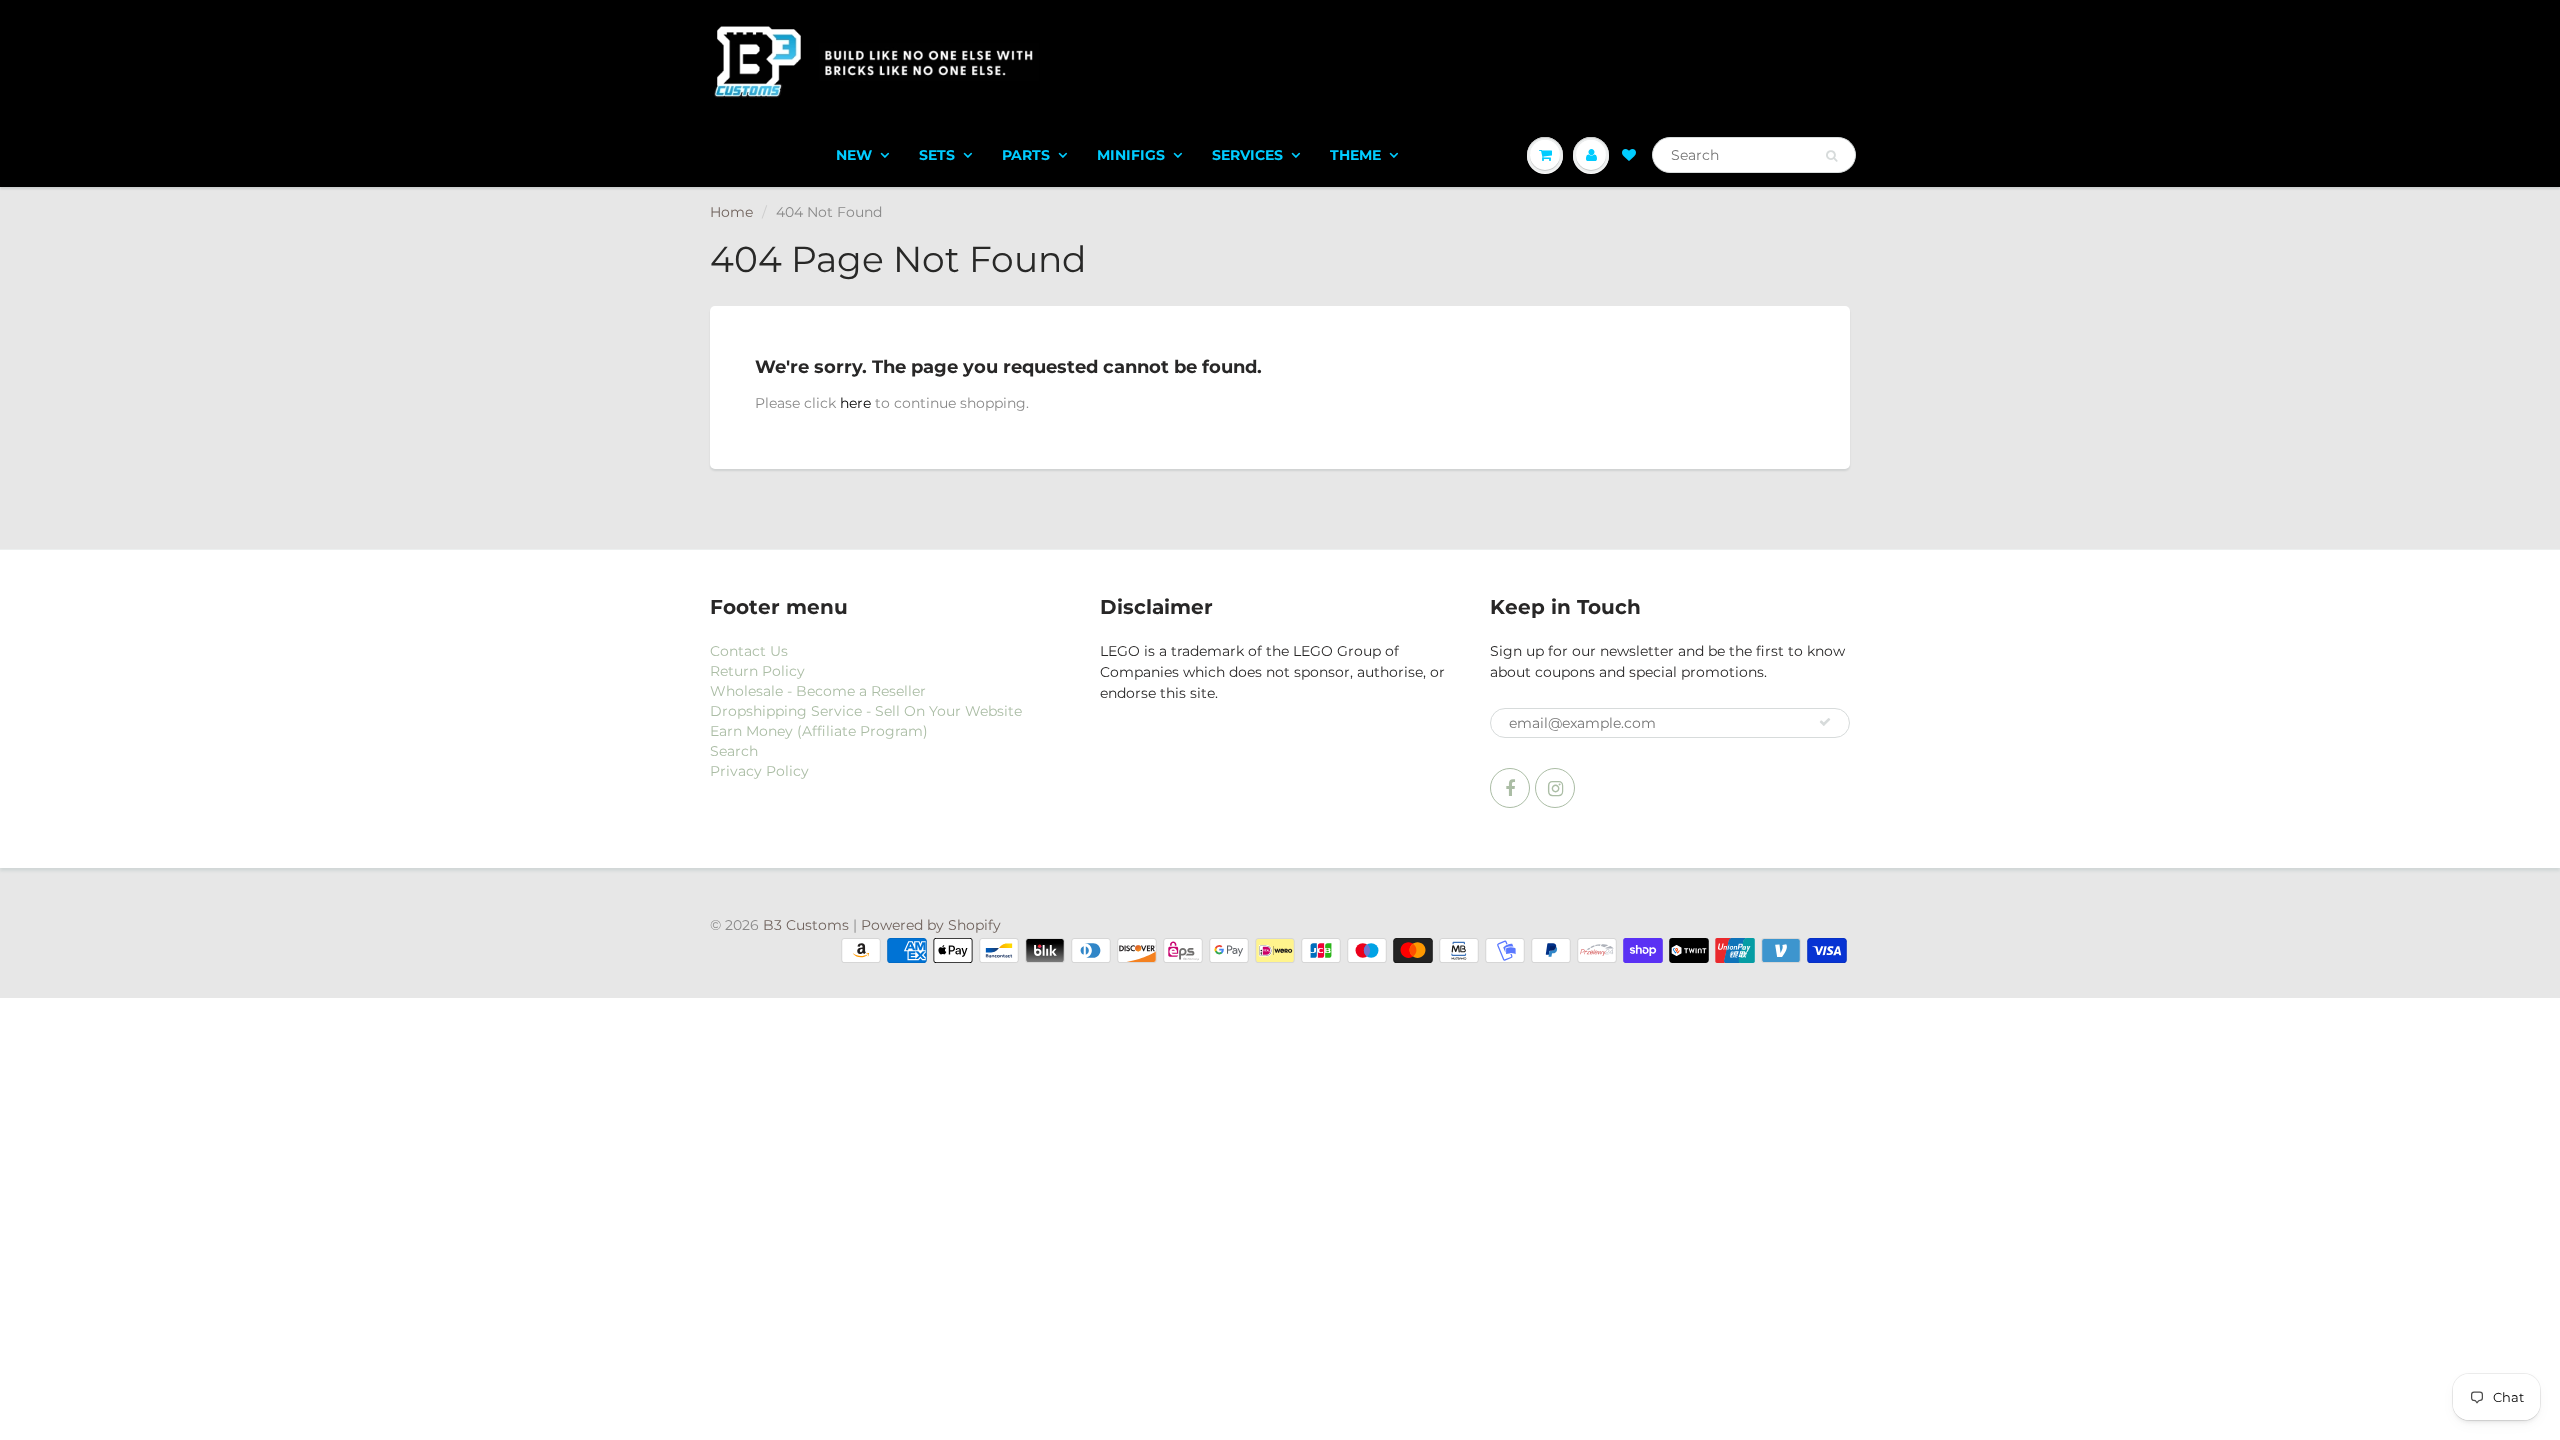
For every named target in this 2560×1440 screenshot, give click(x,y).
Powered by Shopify (931, 925)
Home (731, 212)
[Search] (1831, 156)
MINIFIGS (1131, 155)
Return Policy (757, 671)
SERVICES (1247, 155)
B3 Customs (806, 925)
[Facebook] (1510, 788)
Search (734, 751)
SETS (937, 155)
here (855, 403)
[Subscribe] (1825, 722)
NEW (854, 155)
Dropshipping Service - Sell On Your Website (866, 711)
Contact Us (749, 651)
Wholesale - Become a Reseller (818, 691)
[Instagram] (1555, 788)
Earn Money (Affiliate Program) (819, 731)
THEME (1355, 155)
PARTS (1026, 155)
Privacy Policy (759, 771)
